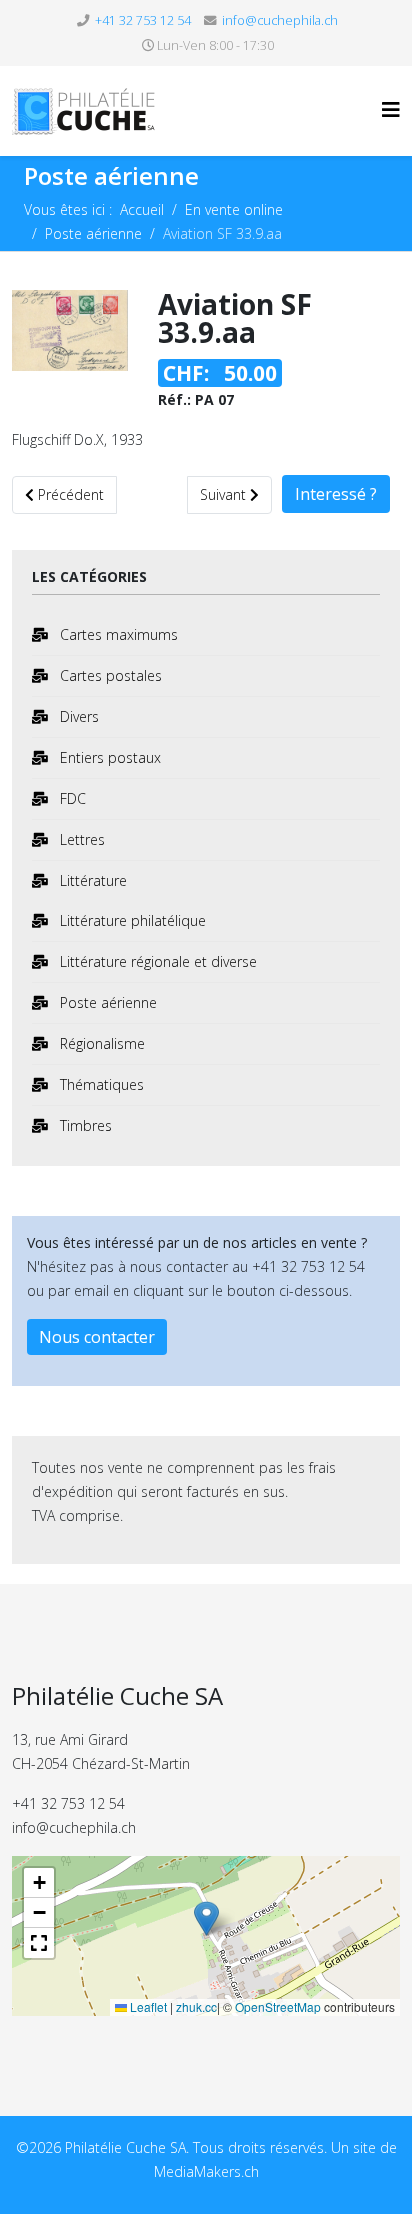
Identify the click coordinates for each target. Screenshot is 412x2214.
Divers (77, 716)
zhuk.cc (196, 2006)
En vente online (234, 209)
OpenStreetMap (278, 2006)
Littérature (91, 880)
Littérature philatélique (131, 920)
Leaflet (147, 2006)
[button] (206, 1921)
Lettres (80, 839)
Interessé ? (336, 494)
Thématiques (100, 1084)
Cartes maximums (117, 634)
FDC (71, 798)
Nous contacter (97, 1337)
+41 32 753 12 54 (143, 20)
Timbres (84, 1125)
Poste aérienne (93, 233)
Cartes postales (109, 675)
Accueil (142, 209)
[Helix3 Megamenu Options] (391, 109)
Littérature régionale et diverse (156, 961)
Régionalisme (100, 1043)
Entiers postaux (108, 757)
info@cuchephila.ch (280, 20)
